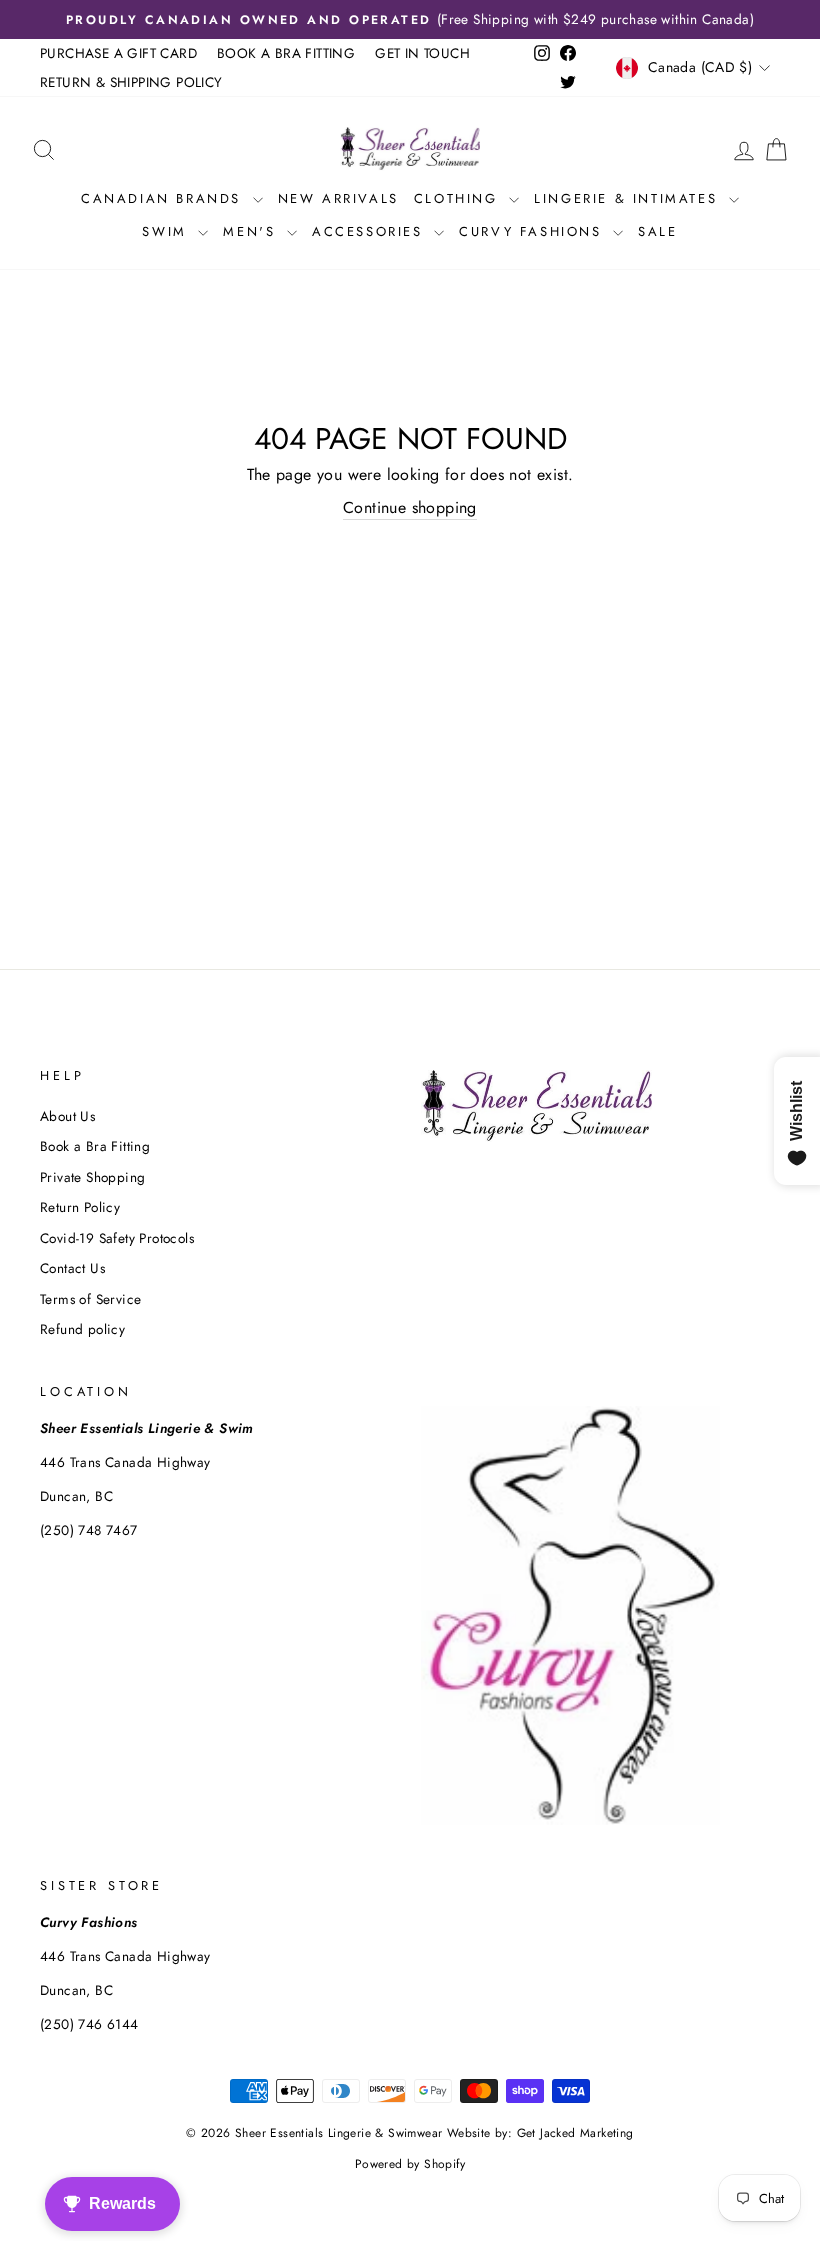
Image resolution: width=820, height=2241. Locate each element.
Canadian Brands (164, 198)
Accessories (370, 231)
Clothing (459, 198)
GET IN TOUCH (422, 53)
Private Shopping (92, 1177)
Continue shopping (410, 508)
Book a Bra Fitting (95, 1146)
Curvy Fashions (533, 231)
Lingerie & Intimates (629, 198)
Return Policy (80, 1207)
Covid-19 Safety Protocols (117, 1238)
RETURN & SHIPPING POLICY (131, 82)
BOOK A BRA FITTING (286, 53)
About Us (67, 1116)
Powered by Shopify (410, 2164)
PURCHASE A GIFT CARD (118, 53)
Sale (657, 231)
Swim (167, 231)
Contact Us (72, 1268)
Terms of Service (90, 1299)
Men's (252, 231)
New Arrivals (338, 198)
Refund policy (82, 1329)
